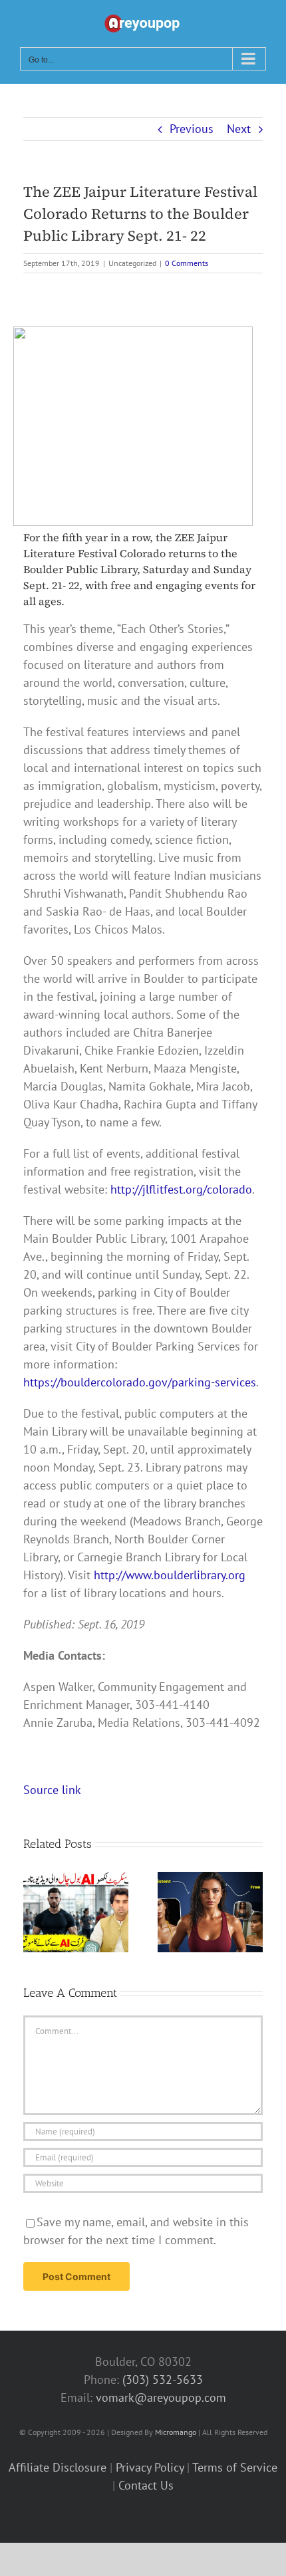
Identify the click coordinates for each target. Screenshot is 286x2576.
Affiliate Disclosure (58, 2467)
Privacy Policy (150, 2467)
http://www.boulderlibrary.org (170, 1575)
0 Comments (187, 263)
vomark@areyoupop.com (161, 2397)
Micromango (176, 2432)
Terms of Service (235, 2467)
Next (239, 129)
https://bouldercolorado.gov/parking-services (140, 1382)
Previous (192, 129)
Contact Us (146, 2485)
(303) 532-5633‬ (163, 2380)
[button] (33, 1912)
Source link (52, 1790)
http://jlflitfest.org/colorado (181, 1189)
